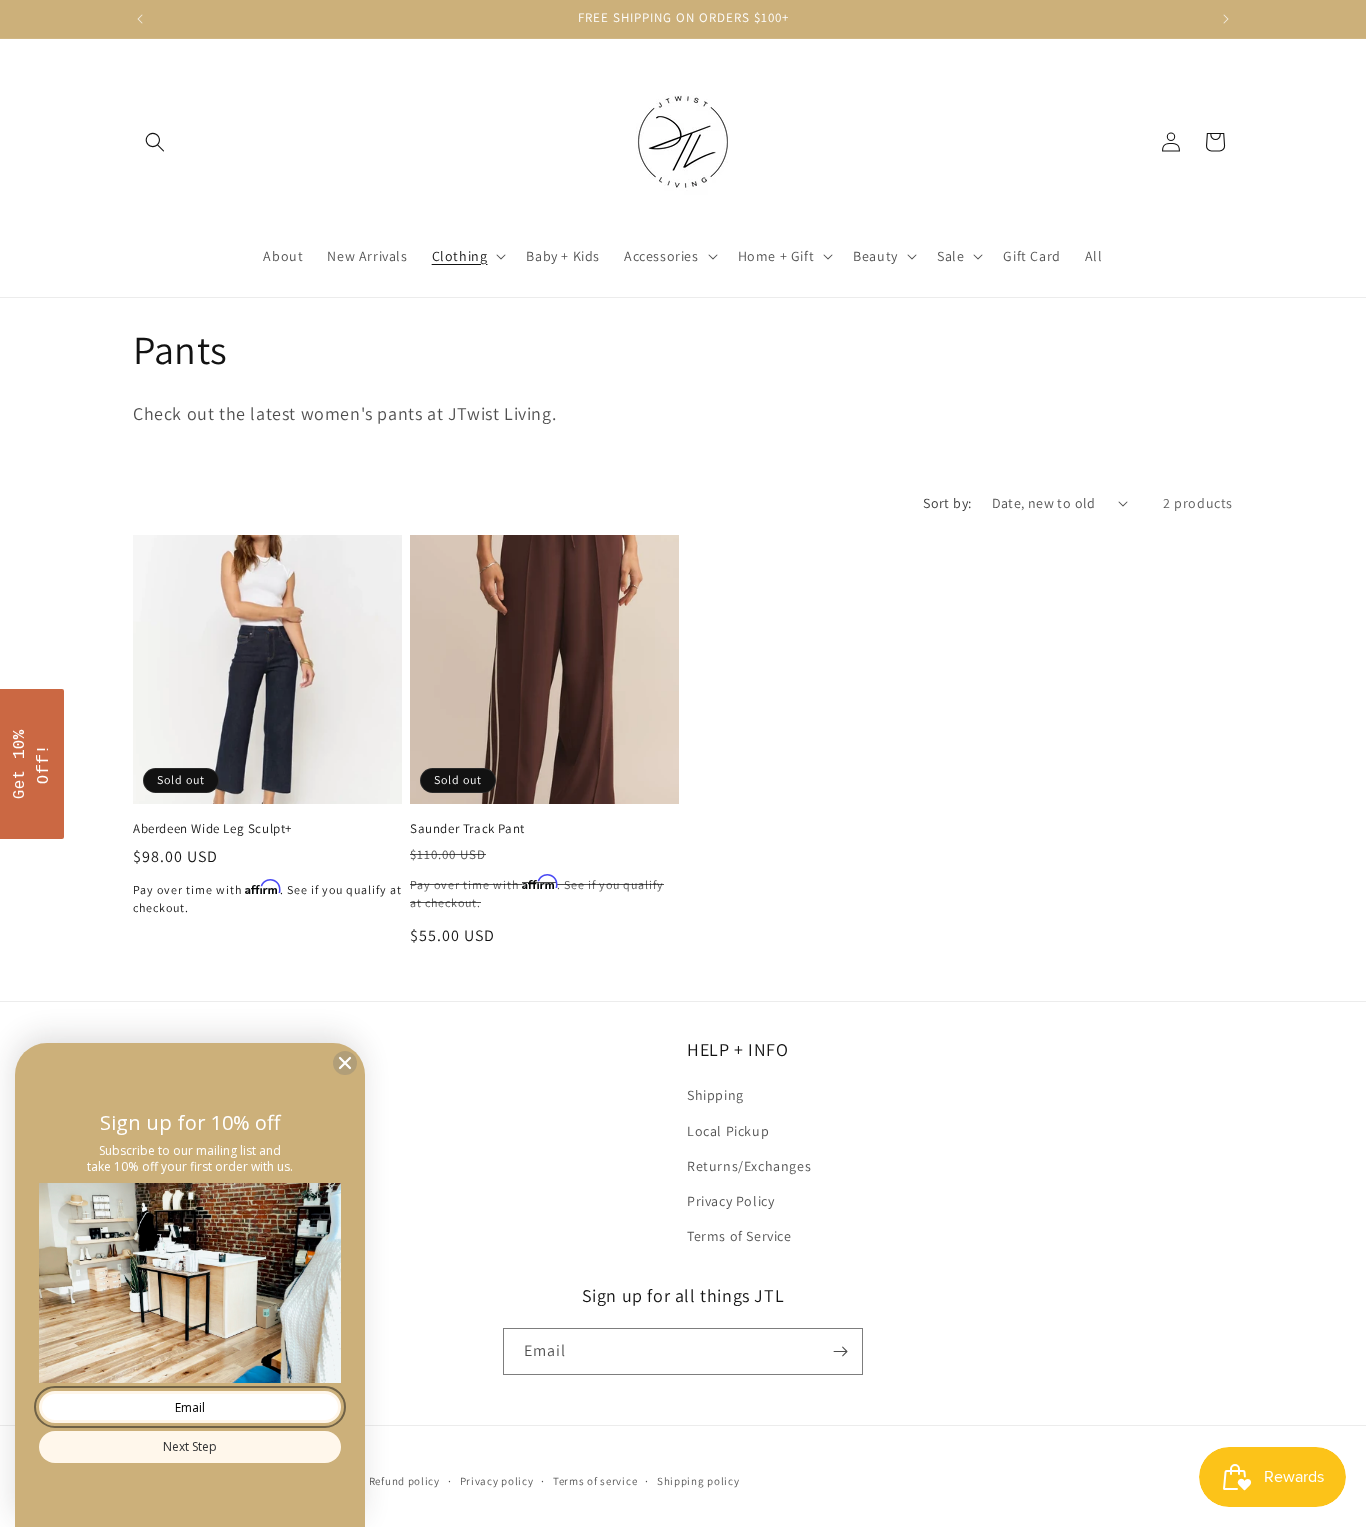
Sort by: (947, 503)
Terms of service (595, 1481)
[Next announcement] (1226, 19)
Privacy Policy (730, 1201)
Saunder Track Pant (467, 829)
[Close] (345, 1063)
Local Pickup (728, 1131)
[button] (155, 142)
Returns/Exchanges (749, 1166)
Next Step (190, 1446)
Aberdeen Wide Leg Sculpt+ (212, 829)
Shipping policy (698, 1481)
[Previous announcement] (140, 19)
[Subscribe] (840, 1351)
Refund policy (404, 1481)
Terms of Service (739, 1236)
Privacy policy (497, 1481)
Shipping (715, 1095)
